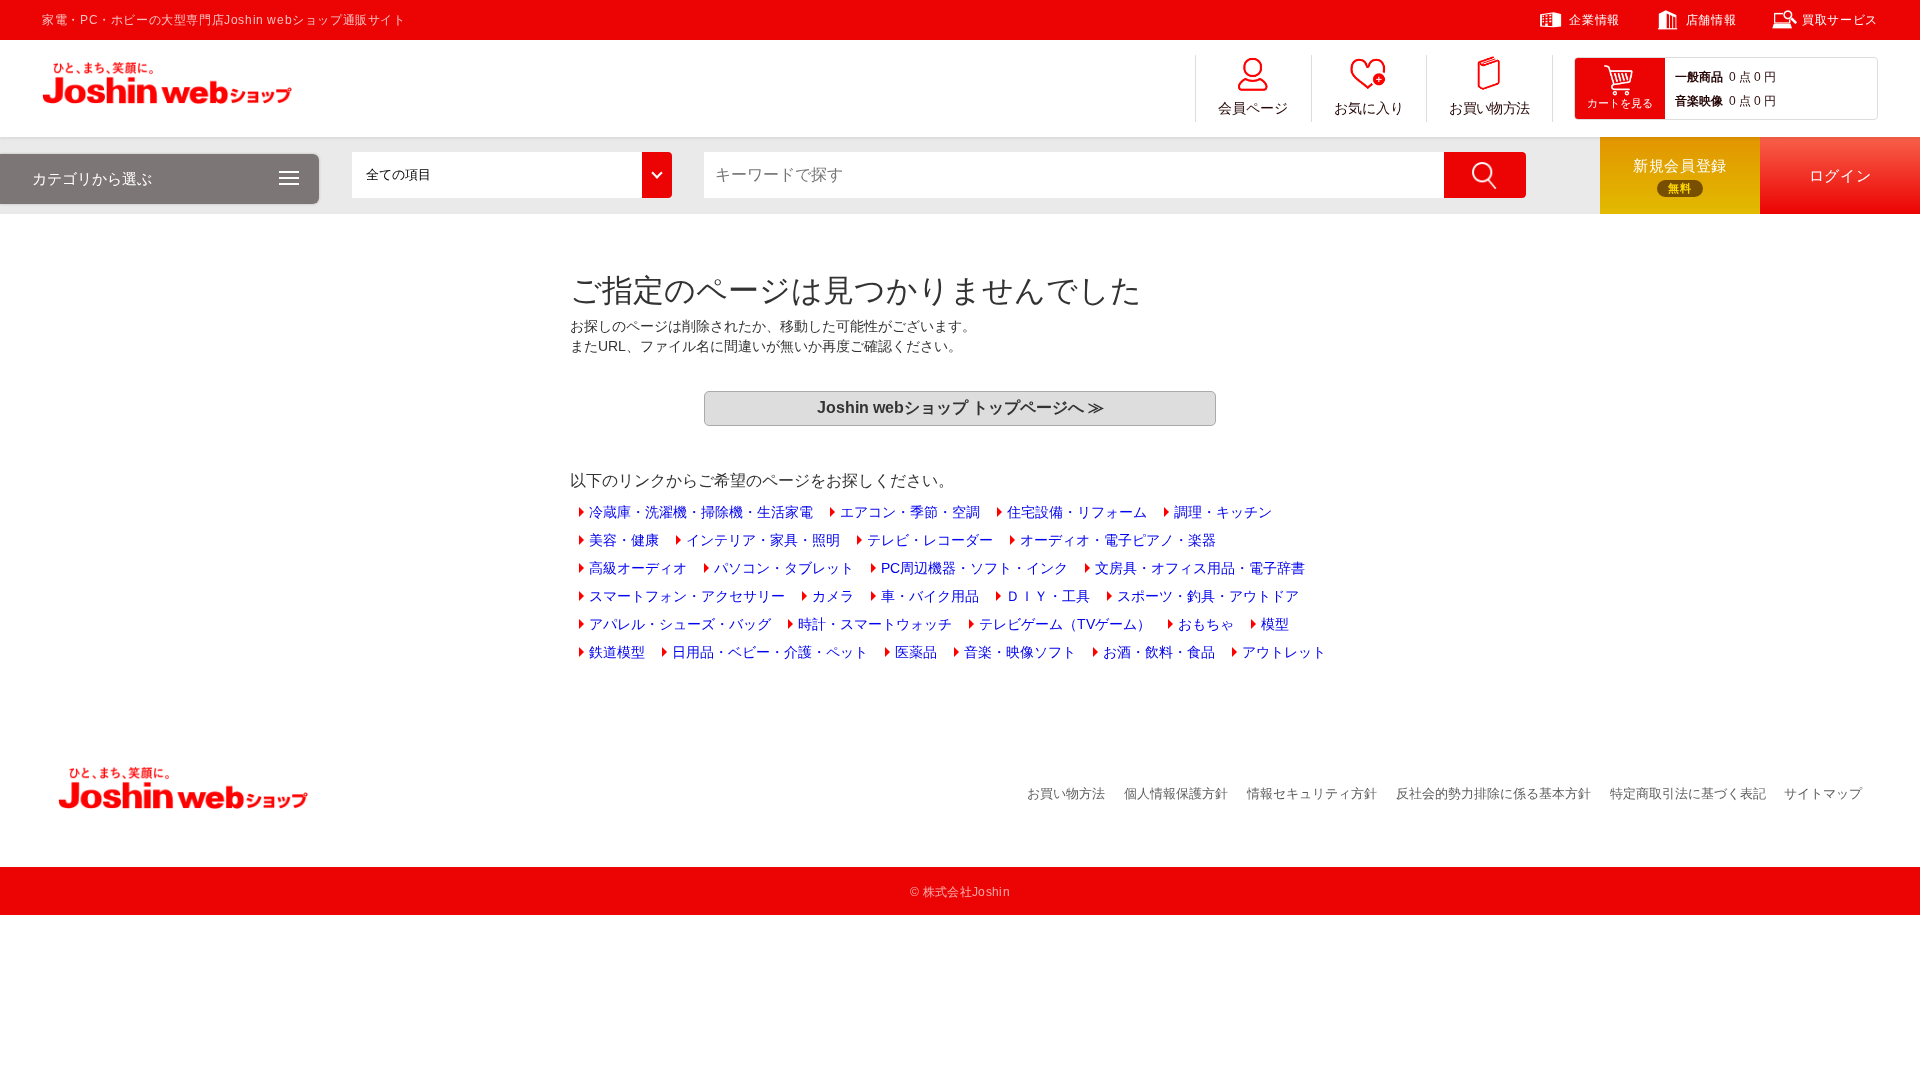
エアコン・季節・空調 (910, 512)
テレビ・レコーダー (930, 540)
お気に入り (1369, 108)
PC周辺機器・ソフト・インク (974, 568)
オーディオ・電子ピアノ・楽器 (1118, 540)
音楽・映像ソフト (1020, 652)
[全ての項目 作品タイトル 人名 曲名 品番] (512, 175)
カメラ (833, 596)
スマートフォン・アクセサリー (687, 596)
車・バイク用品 (930, 596)
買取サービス (1840, 20)
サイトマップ (1823, 793)
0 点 (1740, 77)
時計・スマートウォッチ (875, 624)
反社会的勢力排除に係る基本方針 (1493, 793)
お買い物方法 (1489, 108)
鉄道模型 (617, 652)
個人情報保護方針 (1176, 793)
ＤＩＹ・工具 (1048, 596)
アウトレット (1284, 652)
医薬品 (916, 652)
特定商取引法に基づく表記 (1688, 793)
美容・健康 (624, 540)
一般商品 (1699, 77)
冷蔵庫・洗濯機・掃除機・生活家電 (701, 512)
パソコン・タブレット (784, 568)
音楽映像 (1699, 101)
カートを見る (1620, 103)
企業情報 (1594, 20)
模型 (1275, 624)
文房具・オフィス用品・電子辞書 (1200, 568)
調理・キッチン (1223, 512)
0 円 (1765, 77)
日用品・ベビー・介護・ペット (770, 652)
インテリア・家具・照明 (763, 540)
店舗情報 (1711, 20)
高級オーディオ (638, 568)
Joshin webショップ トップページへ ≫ (960, 407)
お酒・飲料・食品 (1159, 652)
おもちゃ (1206, 624)
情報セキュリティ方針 (1312, 793)
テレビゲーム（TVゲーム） (1065, 624)
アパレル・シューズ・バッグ (680, 624)
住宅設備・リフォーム (1077, 512)
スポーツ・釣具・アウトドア (1208, 596)
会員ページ (1253, 108)
